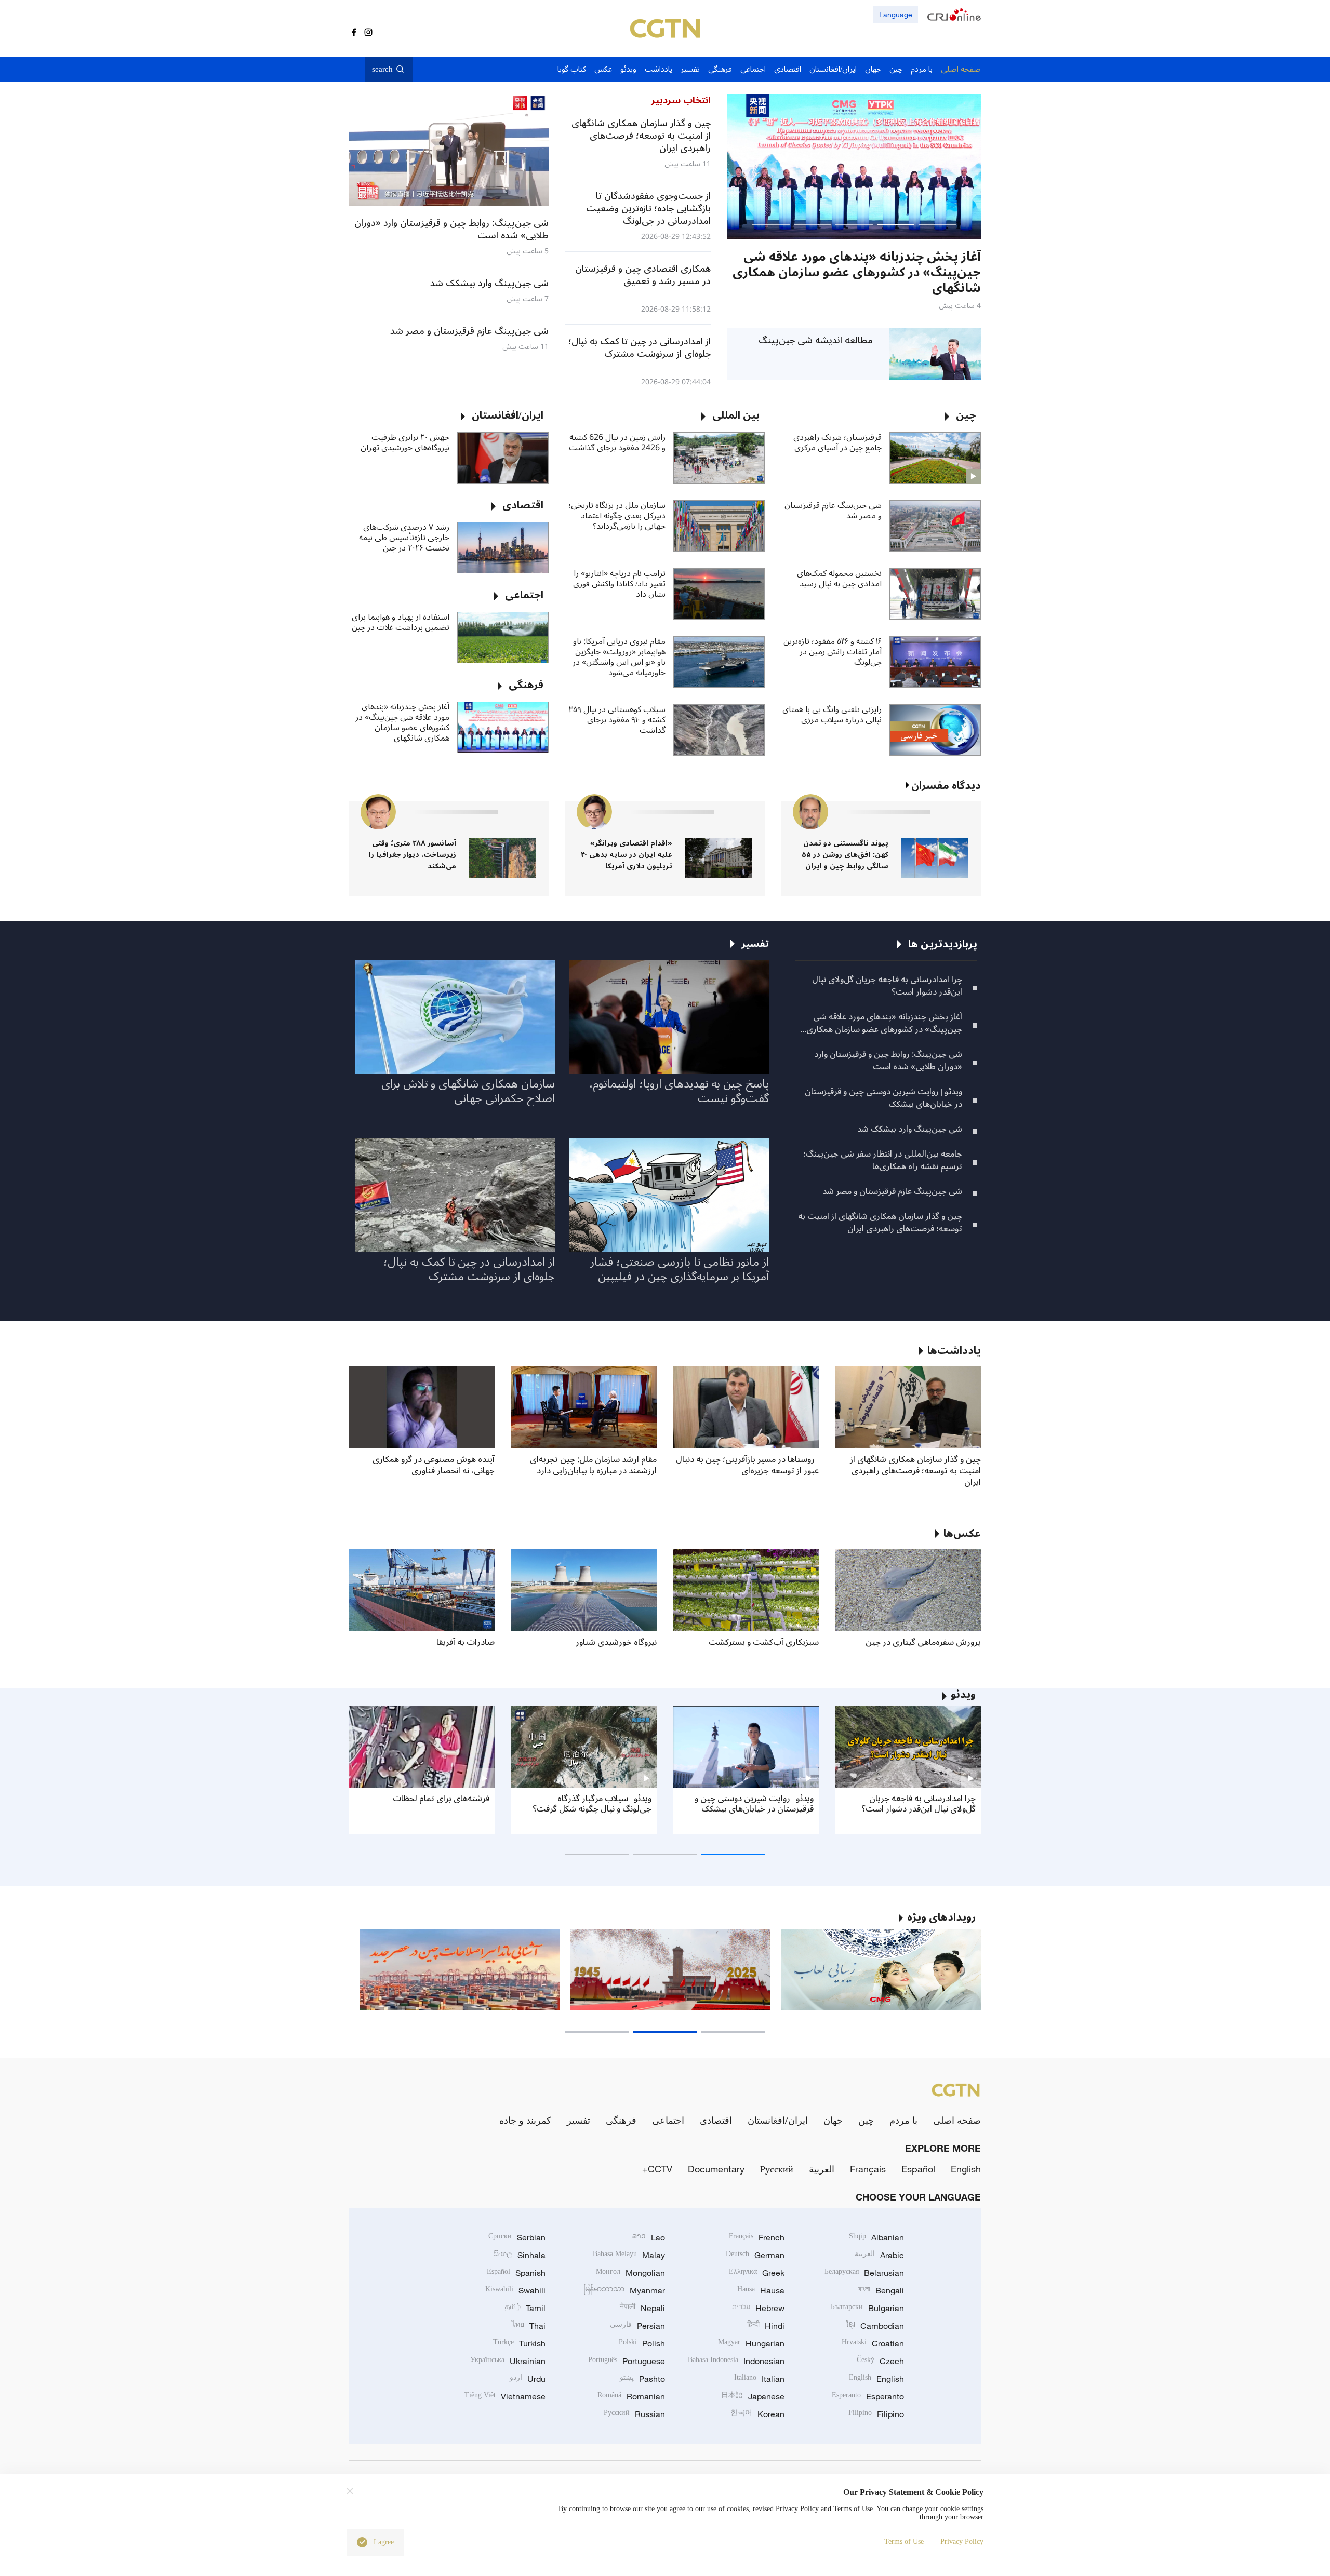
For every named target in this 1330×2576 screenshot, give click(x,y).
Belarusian (864, 2273)
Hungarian (751, 2343)
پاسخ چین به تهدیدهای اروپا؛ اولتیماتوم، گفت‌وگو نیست (679, 1091)
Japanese (753, 2396)
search (382, 69)
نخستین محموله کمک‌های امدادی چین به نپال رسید (839, 579)
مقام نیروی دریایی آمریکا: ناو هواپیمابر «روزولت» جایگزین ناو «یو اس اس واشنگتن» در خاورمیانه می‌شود (619, 657)
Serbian (517, 2237)
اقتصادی (716, 2120)
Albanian (876, 2237)
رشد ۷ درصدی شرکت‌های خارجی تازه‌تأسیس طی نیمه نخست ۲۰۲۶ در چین (404, 538)
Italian (759, 2379)
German (755, 2255)
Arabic (879, 2255)
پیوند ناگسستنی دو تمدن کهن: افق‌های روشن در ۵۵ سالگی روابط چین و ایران (845, 855)
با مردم (903, 2120)
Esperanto (868, 2396)
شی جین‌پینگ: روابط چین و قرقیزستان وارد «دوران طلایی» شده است (888, 1061)
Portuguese (627, 2361)
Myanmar (624, 2290)
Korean (757, 2414)
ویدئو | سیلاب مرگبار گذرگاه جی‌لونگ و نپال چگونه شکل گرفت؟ (592, 1804)
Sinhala (520, 2255)
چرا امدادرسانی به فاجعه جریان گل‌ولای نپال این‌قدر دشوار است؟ (887, 986)
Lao (649, 2237)
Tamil (525, 2308)
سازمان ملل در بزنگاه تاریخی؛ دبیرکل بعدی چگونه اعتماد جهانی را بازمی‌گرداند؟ (617, 516)
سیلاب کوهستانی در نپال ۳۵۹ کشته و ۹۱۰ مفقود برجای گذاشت (617, 720)
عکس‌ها (962, 1534)
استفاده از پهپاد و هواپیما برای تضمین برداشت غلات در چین (401, 622)
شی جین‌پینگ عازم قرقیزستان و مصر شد (833, 511)
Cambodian (875, 2326)
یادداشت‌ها (954, 1351)
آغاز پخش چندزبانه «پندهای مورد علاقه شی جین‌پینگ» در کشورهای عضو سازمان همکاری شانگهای (402, 722)
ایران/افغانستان (778, 2120)
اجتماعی (668, 2120)
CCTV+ (657, 2169)
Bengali (881, 2290)
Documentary (716, 2169)
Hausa (761, 2290)
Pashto (642, 2379)
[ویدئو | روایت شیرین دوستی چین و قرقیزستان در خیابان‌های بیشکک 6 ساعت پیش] (854, 166)
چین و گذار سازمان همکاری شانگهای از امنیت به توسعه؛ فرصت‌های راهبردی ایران (880, 1223)
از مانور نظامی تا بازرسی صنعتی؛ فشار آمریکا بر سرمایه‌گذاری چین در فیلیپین (680, 1269)
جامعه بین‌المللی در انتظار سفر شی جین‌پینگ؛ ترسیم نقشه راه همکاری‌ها (883, 1160)
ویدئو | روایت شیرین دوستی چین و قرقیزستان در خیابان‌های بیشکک (883, 1098)
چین (866, 2120)
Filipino (876, 2414)
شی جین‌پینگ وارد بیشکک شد (910, 1129)
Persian (637, 2326)
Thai (529, 2326)
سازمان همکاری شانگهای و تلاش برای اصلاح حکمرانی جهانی (468, 1091)
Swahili (515, 2290)
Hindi (766, 2326)
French (757, 2237)
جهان (833, 2120)
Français (868, 2169)
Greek (757, 2273)
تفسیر (578, 2120)
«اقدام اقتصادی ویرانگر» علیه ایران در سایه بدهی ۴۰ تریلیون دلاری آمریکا (627, 855)
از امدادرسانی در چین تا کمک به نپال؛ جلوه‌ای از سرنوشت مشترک (469, 1269)
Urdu (528, 2379)
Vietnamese (505, 2396)
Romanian (631, 2396)
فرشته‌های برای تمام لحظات (441, 1799)
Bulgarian (867, 2308)
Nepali (642, 2308)
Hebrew (758, 2308)
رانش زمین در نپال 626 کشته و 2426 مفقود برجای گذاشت (617, 442)
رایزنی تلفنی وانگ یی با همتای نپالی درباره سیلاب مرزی (832, 715)
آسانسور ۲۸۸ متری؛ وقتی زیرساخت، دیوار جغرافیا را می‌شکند (413, 855)
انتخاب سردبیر (681, 100)
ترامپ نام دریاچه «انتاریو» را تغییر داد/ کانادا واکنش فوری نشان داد (619, 584)
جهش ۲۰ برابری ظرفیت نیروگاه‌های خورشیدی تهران (405, 442)
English (966, 2169)
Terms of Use (904, 2541)
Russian (634, 2414)
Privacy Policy (962, 2541)
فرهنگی (621, 2120)
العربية (822, 2169)
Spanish (516, 2273)
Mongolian (630, 2273)
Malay (629, 2255)
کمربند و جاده (525, 2120)
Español (918, 2169)
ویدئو (963, 1695)
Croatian (873, 2343)
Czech (880, 2361)
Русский (777, 2169)
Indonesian (736, 2361)
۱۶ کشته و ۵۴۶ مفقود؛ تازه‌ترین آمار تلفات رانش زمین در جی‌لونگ (833, 652)
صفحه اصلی (957, 2120)
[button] (937, 225)
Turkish (519, 2343)
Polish (642, 2343)
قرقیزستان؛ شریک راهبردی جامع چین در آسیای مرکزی (837, 442)
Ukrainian (508, 2361)
